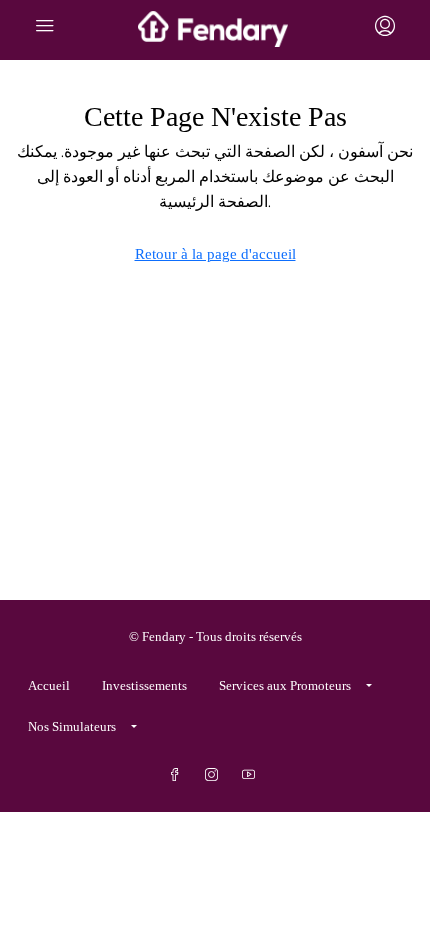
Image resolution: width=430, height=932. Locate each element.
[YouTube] (252, 775)
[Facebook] (178, 775)
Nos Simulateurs (72, 726)
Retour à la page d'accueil (215, 254)
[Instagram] (215, 775)
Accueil (49, 685)
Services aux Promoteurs (285, 685)
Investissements (144, 685)
